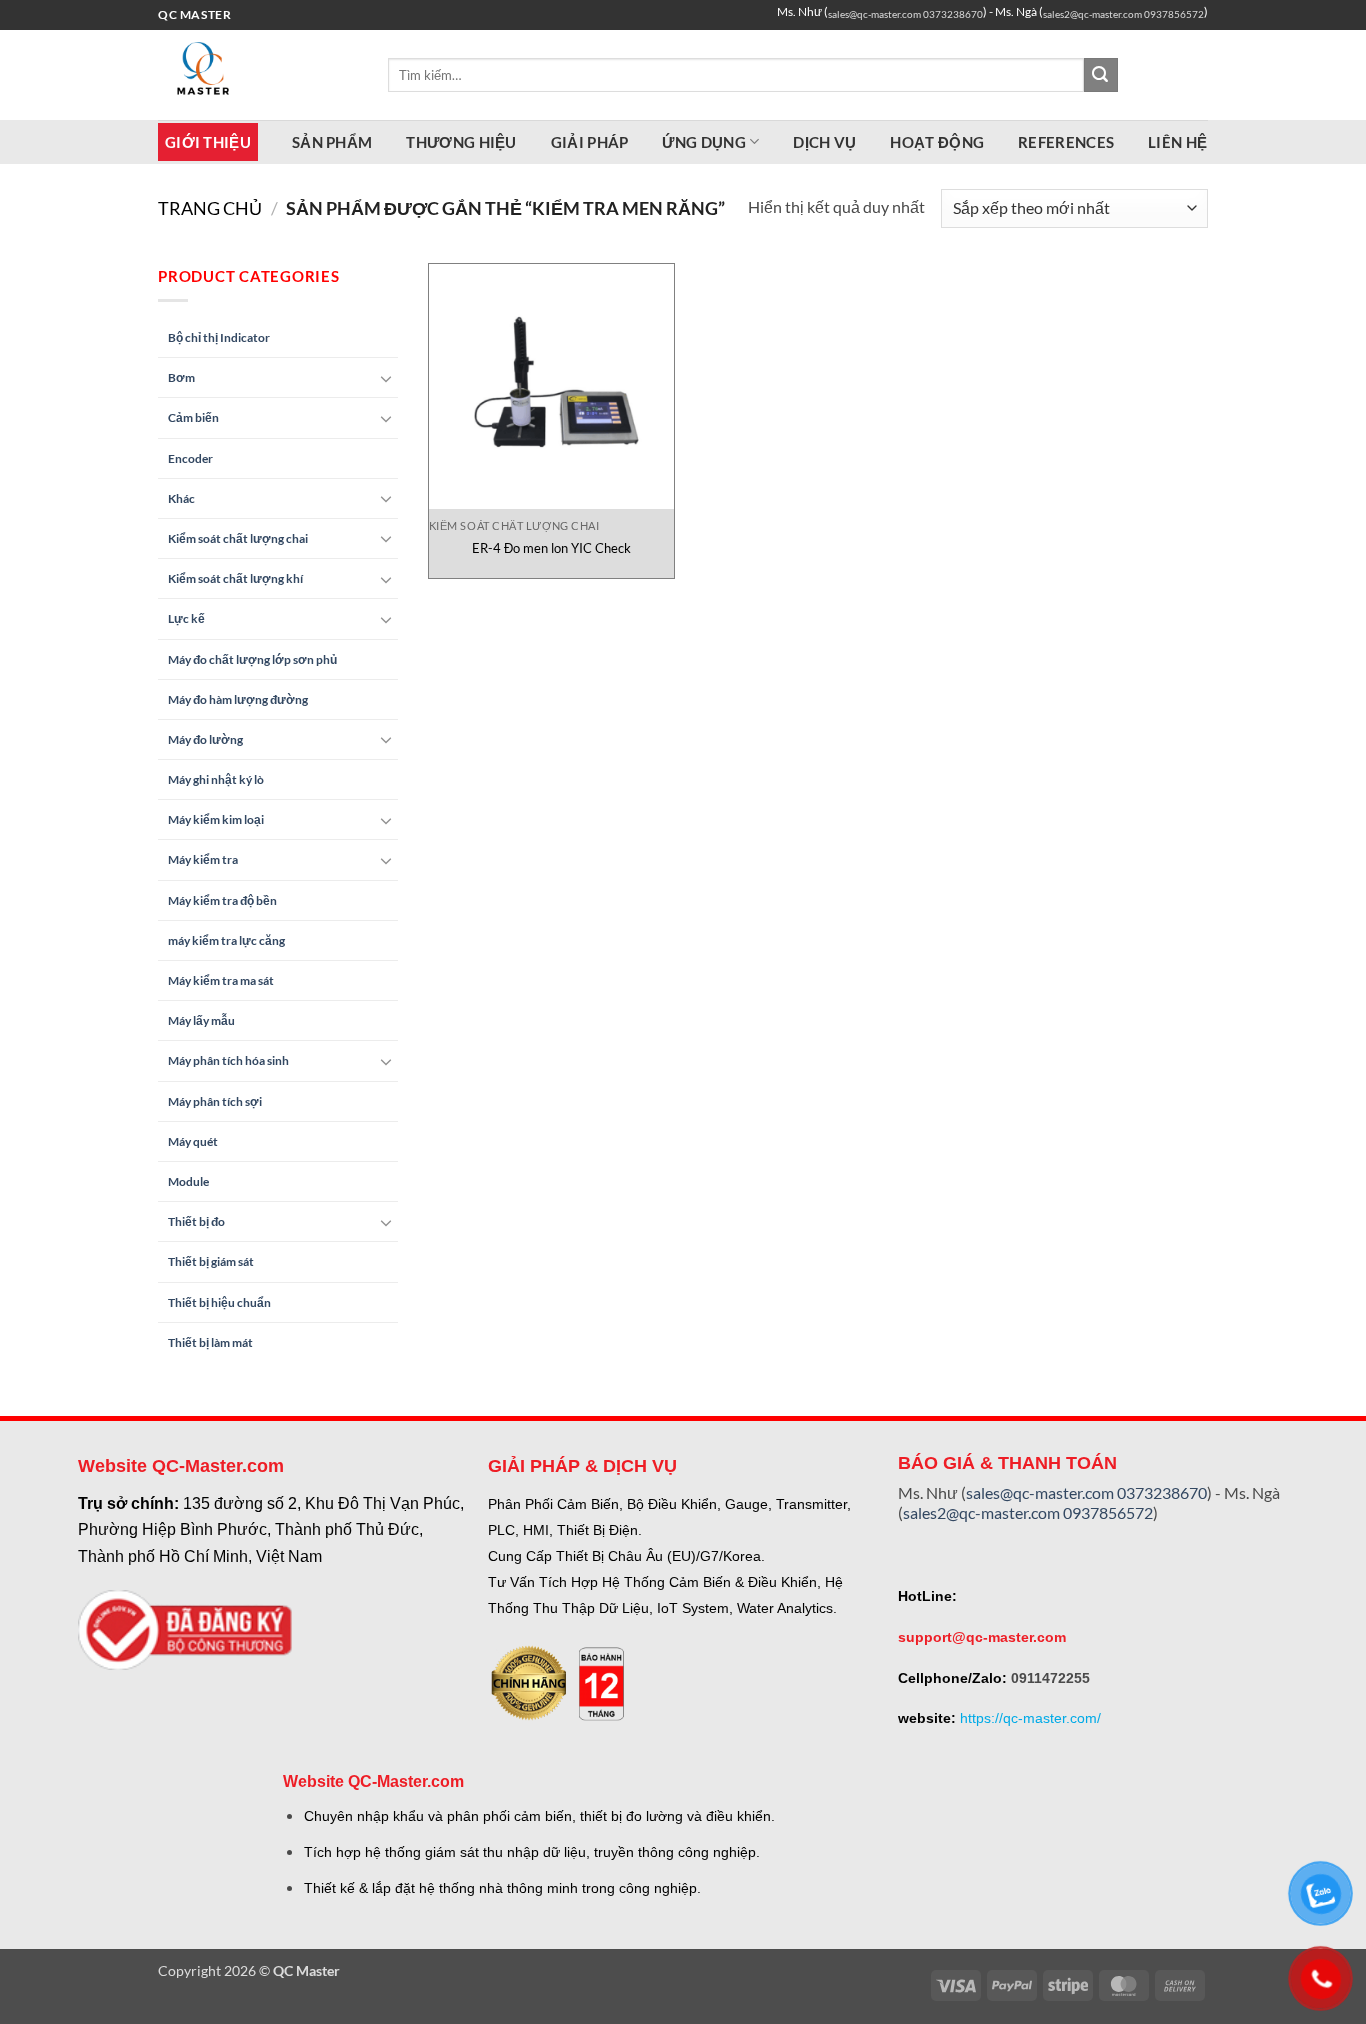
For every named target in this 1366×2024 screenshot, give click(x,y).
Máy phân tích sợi (215, 1101)
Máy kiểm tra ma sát (221, 980)
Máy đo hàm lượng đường (238, 699)
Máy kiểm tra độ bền (222, 900)
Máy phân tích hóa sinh (228, 1060)
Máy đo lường (205, 739)
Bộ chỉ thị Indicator (219, 337)
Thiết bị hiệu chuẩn (219, 1302)
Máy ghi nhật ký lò (216, 779)
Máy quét (193, 1141)
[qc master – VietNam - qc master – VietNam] (258, 75)
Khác (181, 498)
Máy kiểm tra (203, 859)
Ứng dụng (703, 142)
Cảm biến (193, 417)
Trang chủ (210, 208)
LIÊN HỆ (1177, 142)
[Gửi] (1101, 75)
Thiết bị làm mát (210, 1342)
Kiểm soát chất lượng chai (238, 538)
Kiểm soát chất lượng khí (235, 578)
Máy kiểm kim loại (216, 819)
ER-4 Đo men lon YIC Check (551, 548)
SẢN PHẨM (332, 142)
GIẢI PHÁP (590, 142)
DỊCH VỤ (824, 142)
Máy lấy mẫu (201, 1020)
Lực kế (186, 618)
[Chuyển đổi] (386, 378)
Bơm (181, 377)
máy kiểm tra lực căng (226, 940)
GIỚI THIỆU (208, 142)
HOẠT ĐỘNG (937, 142)
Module (188, 1181)
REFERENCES (1066, 142)
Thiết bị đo (196, 1221)
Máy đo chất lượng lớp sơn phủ (252, 659)
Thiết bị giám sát (211, 1261)
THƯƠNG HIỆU (461, 142)
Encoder (190, 458)
